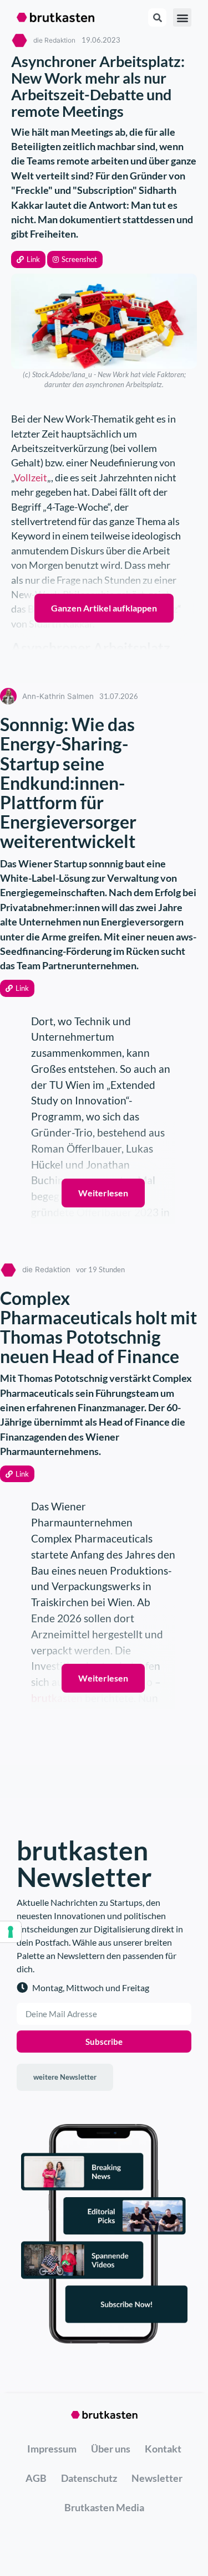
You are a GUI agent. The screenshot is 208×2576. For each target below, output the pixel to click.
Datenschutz (89, 2478)
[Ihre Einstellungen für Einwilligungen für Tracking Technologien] (11, 1932)
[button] (28, 259)
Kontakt (163, 2449)
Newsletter (157, 2478)
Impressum (52, 2449)
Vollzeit (31, 478)
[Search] (157, 17)
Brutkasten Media (104, 2507)
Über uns (111, 2449)
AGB (36, 2478)
